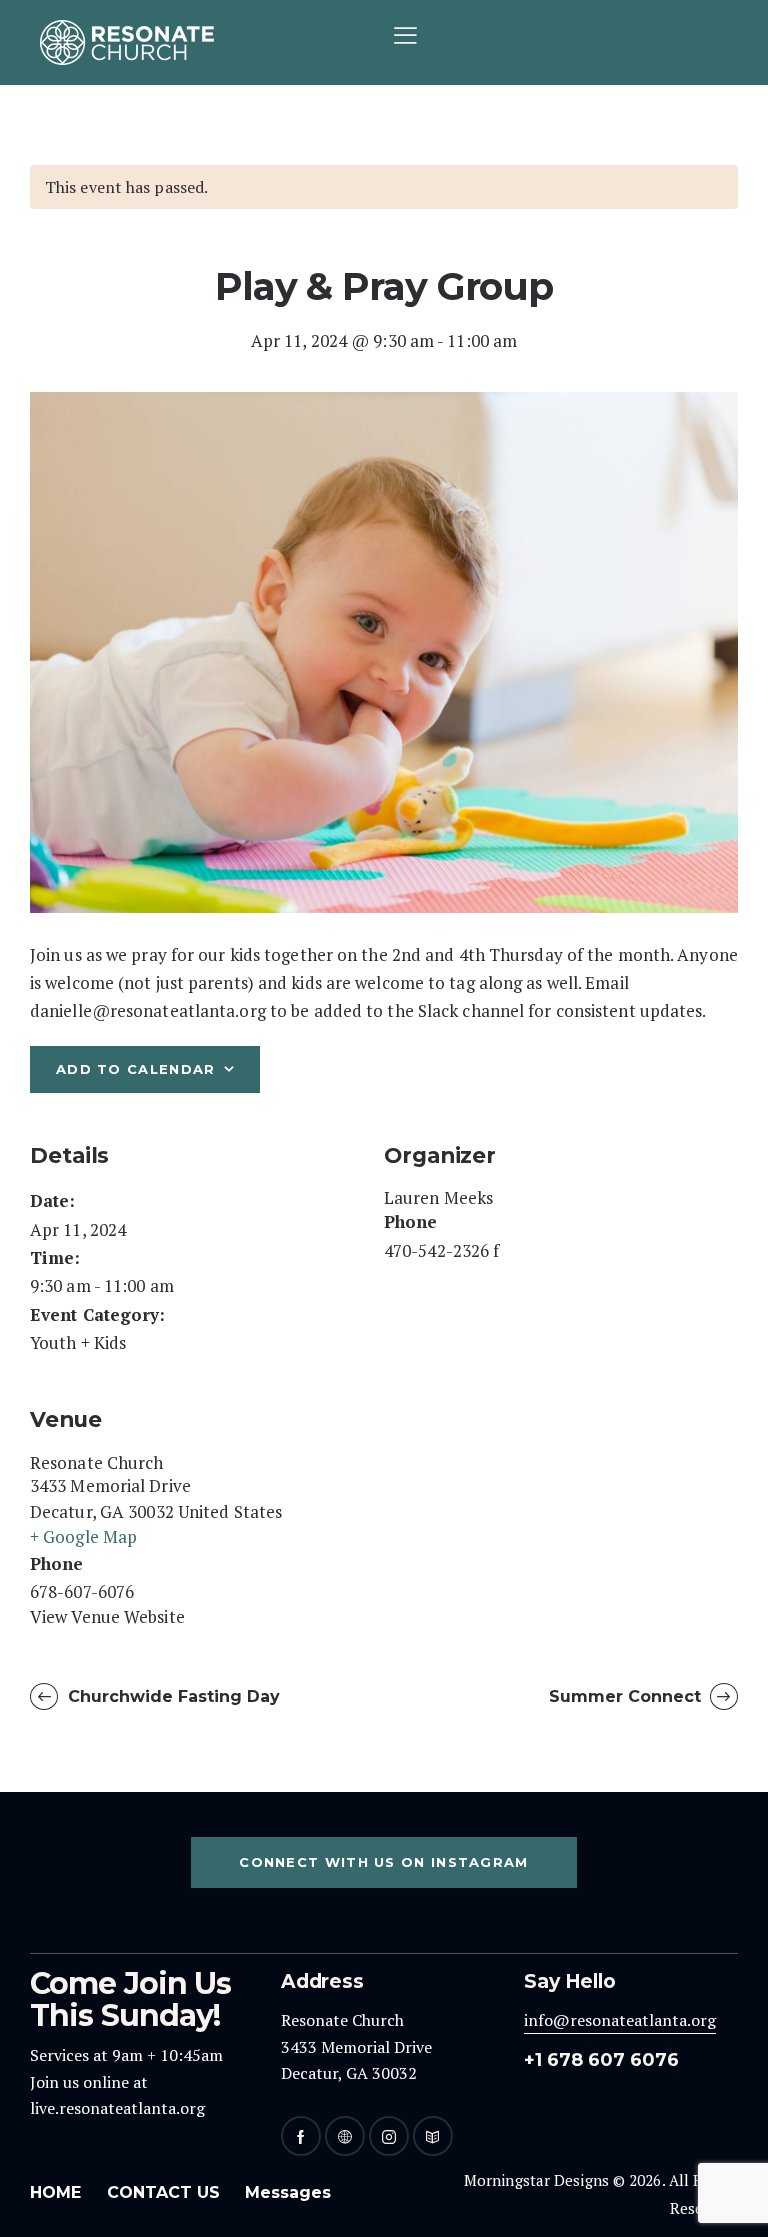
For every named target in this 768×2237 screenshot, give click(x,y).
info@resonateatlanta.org (620, 2020)
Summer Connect (627, 1696)
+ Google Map (83, 1536)
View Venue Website (107, 1616)
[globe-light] (345, 2136)
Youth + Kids (78, 1342)
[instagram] (389, 2136)
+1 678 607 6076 (601, 2060)
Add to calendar (136, 1069)
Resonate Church (97, 1462)
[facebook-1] (301, 2136)
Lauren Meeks (438, 1197)
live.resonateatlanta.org (117, 2108)
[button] (405, 34)
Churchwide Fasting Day (171, 1696)
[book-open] (433, 2136)
